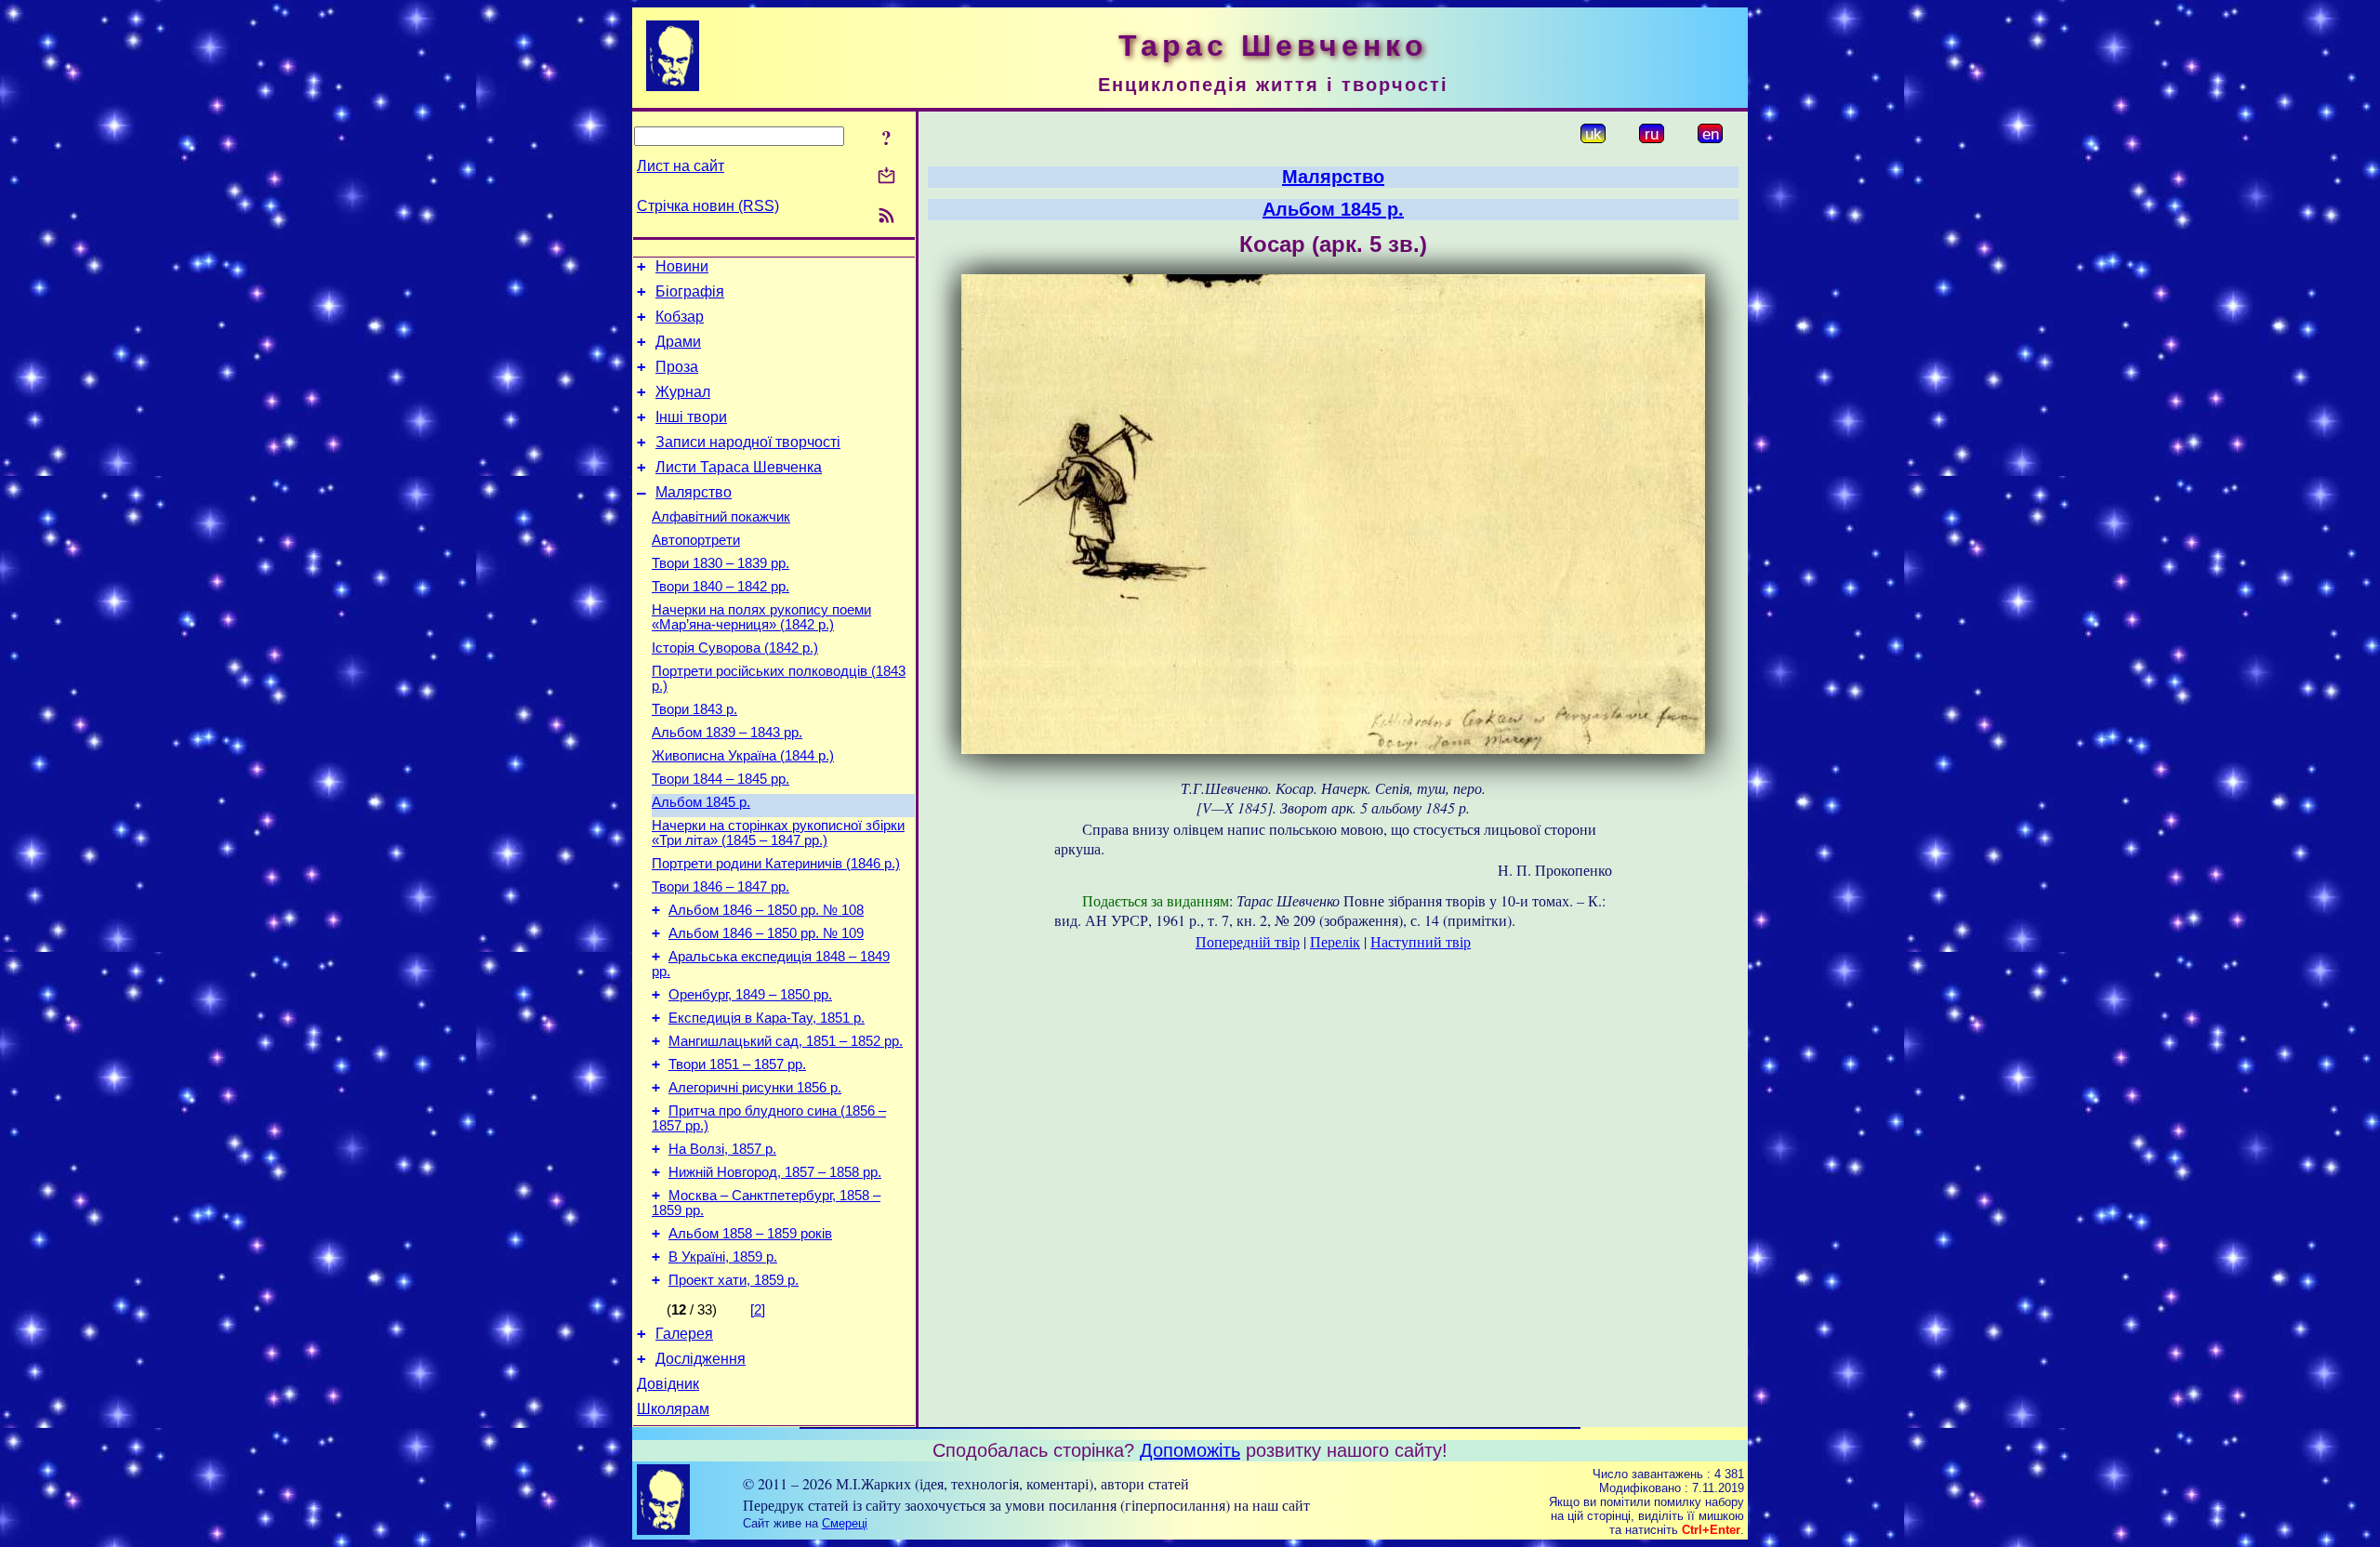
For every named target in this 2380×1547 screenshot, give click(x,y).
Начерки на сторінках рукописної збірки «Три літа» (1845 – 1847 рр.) (778, 833)
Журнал (683, 392)
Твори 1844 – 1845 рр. (721, 779)
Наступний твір (1421, 941)
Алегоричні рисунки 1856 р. (755, 1088)
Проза (677, 367)
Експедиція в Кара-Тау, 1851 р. (767, 1018)
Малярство (694, 492)
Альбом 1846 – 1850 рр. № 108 (766, 910)
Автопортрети (696, 540)
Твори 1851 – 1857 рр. (737, 1064)
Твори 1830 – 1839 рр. (721, 563)
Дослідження (701, 1359)
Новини (682, 266)
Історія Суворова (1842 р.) (735, 648)
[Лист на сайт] (886, 177)
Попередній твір (1248, 941)
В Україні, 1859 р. (723, 1257)
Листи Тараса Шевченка (739, 467)
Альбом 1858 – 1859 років (750, 1234)
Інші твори (691, 417)
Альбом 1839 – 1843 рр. (727, 733)
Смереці (845, 1523)
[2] (758, 1310)
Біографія (690, 291)
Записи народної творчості (748, 442)
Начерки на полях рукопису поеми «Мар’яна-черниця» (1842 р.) (761, 617)
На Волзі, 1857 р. (722, 1149)
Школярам (673, 1409)
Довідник (668, 1384)
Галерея (684, 1334)
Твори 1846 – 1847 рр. (721, 887)
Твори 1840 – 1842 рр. (721, 587)
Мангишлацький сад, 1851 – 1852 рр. (786, 1041)
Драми (678, 342)
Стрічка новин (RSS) (708, 206)
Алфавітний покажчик (721, 517)
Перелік (1335, 941)
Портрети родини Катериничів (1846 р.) (776, 864)
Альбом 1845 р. (701, 802)
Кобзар (680, 317)
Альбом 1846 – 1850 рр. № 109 (766, 933)
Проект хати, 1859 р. (734, 1280)
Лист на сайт (681, 166)
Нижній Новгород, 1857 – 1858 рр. (775, 1172)
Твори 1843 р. (694, 709)
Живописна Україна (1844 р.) (743, 756)
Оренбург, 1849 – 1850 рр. (750, 995)
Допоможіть (1190, 1450)
